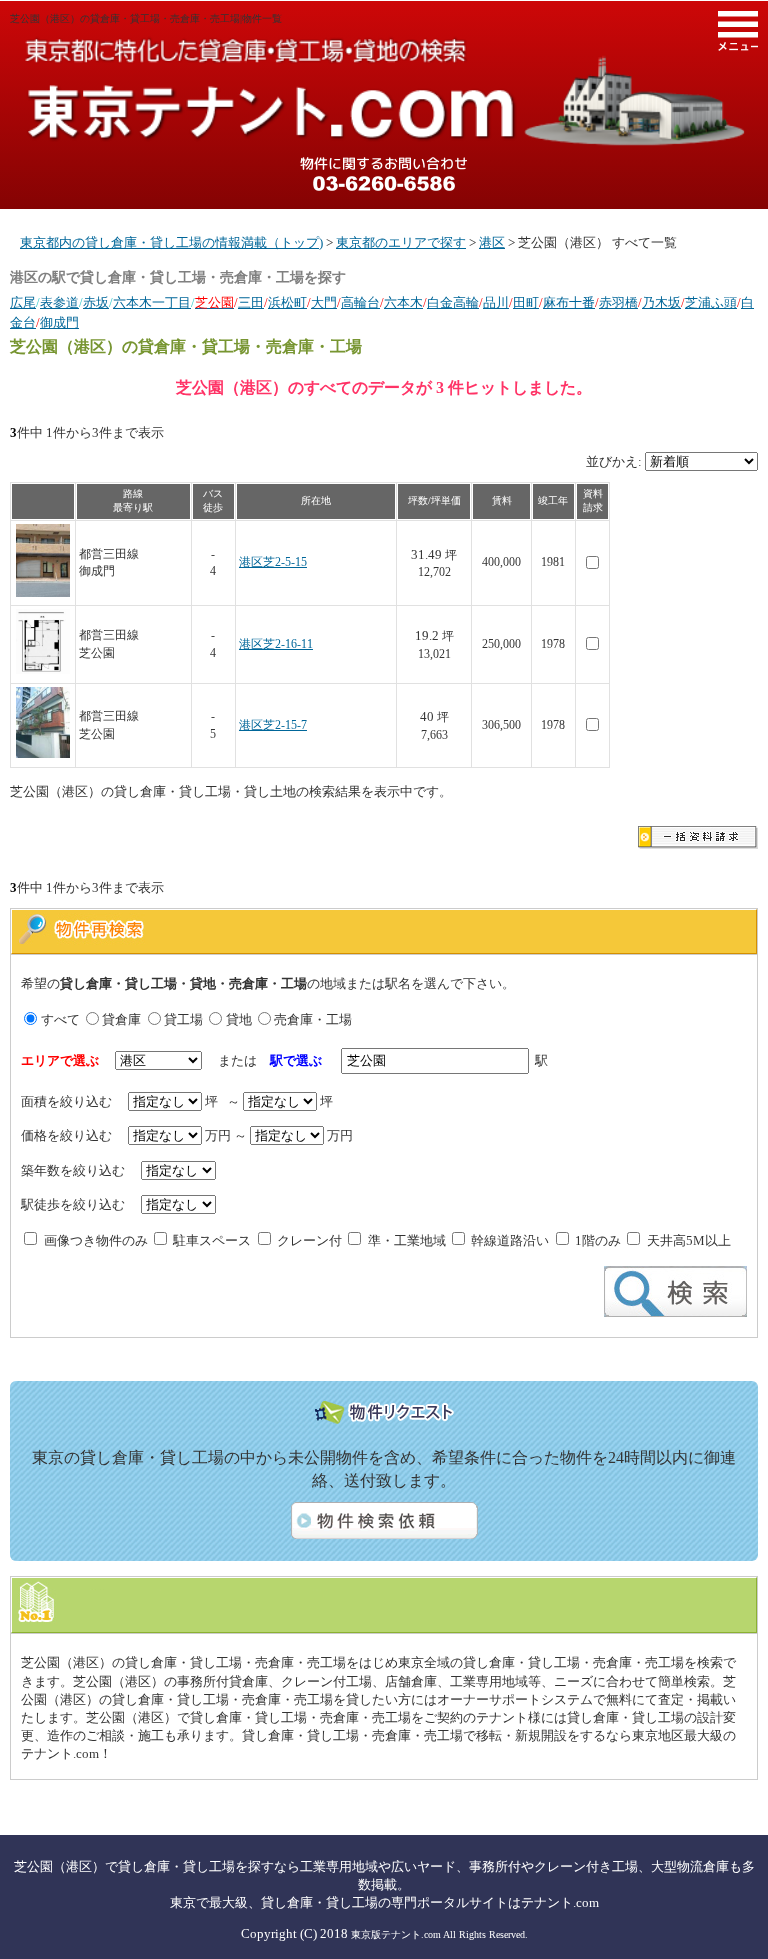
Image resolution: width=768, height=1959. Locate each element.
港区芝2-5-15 (273, 562)
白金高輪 (453, 302)
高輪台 (360, 302)
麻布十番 (569, 302)
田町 (526, 302)
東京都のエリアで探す (401, 242)
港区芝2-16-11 (276, 644)
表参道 (59, 302)
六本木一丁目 (152, 302)
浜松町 (287, 302)
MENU (738, 31)
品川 (496, 302)
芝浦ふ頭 (711, 302)
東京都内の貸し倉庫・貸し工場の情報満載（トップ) (171, 242)
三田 (251, 302)
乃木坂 (661, 302)
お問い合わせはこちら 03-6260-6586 (384, 174)
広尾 (23, 302)
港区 (492, 242)
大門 (324, 302)
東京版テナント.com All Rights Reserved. (439, 1934)
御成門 (59, 322)
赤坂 (96, 302)
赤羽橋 (618, 302)
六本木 (403, 302)
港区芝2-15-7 (273, 725)
